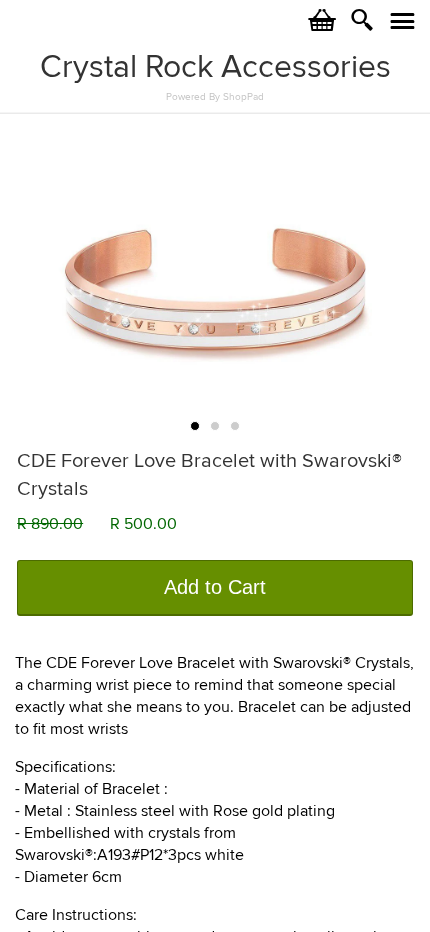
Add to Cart (215, 587)
